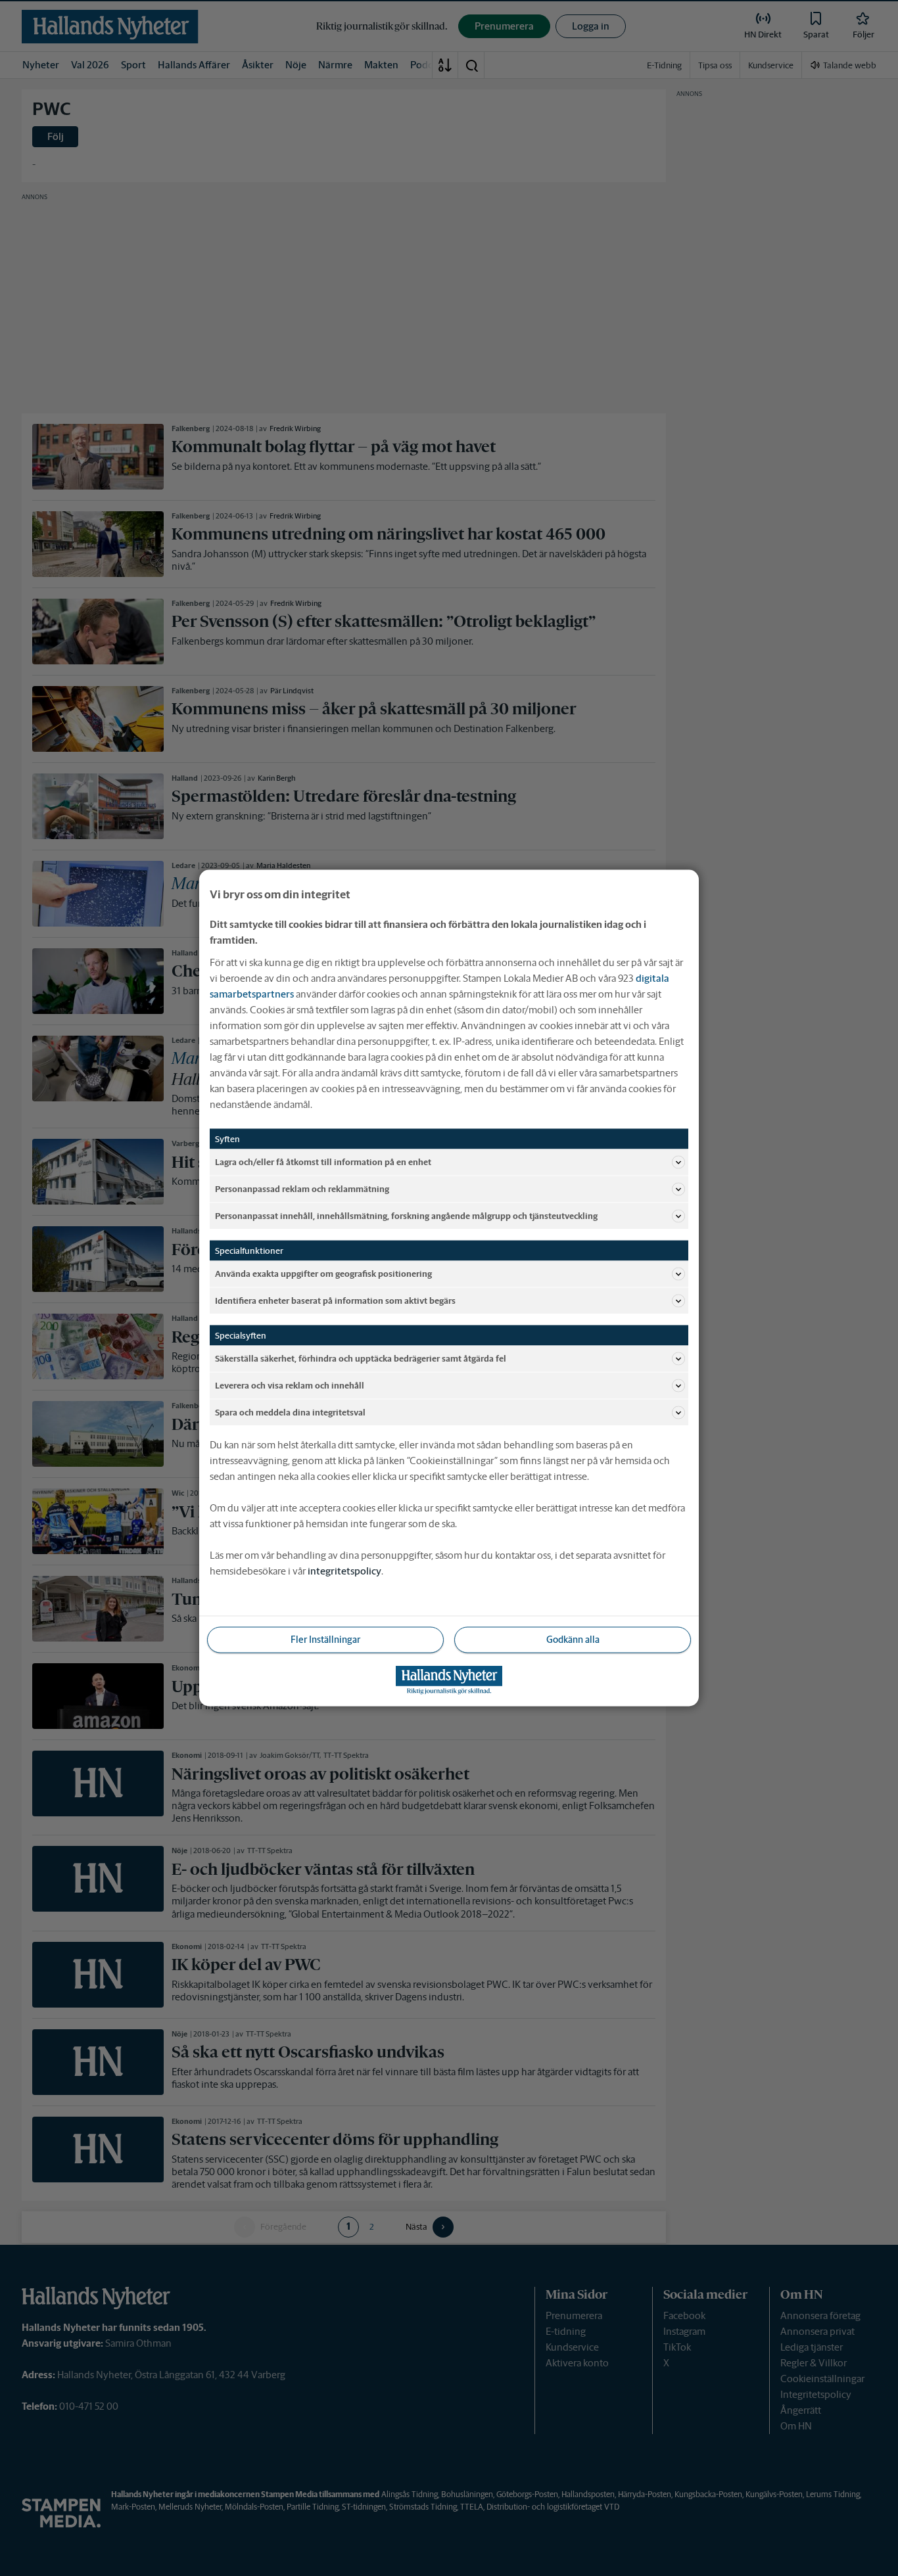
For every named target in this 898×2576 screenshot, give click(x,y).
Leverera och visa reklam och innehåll (290, 1385)
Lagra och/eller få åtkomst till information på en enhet (323, 1161)
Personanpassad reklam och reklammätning (302, 1188)
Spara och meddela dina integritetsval (290, 1412)
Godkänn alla (573, 1640)
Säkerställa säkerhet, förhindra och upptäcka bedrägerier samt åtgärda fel (361, 1358)
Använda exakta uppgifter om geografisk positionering (323, 1273)
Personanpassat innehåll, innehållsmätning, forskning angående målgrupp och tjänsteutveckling (406, 1215)
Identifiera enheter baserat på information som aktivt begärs (335, 1300)
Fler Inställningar (325, 1640)
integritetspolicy (344, 1571)
